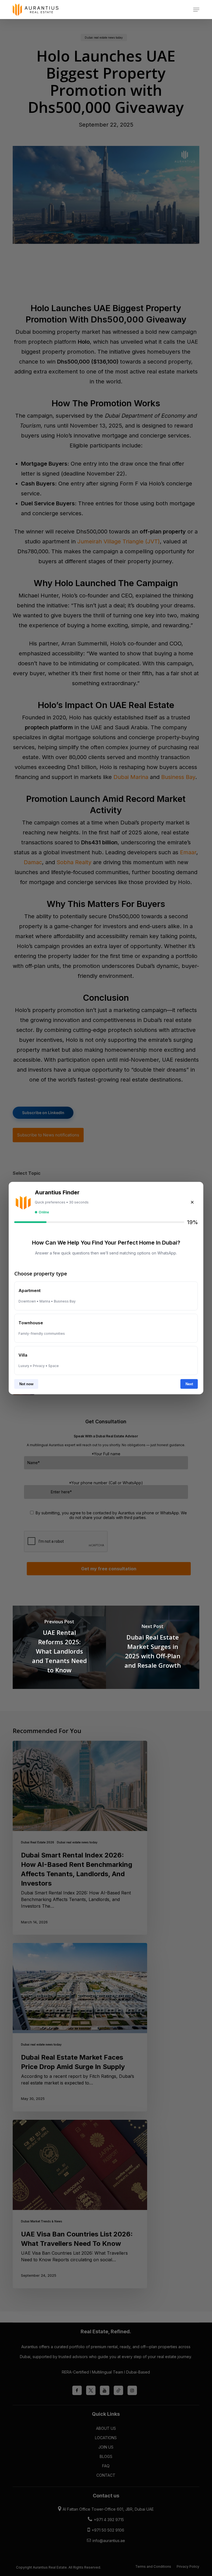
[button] (196, 10)
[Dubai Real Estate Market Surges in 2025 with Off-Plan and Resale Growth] (153, 1647)
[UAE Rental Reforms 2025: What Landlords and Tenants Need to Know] (59, 1647)
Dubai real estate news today (77, 1842)
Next (189, 1384)
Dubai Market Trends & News (42, 2221)
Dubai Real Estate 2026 (38, 1842)
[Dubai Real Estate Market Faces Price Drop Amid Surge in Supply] (80, 2027)
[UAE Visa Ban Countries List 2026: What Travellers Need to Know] (80, 2204)
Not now (26, 1384)
